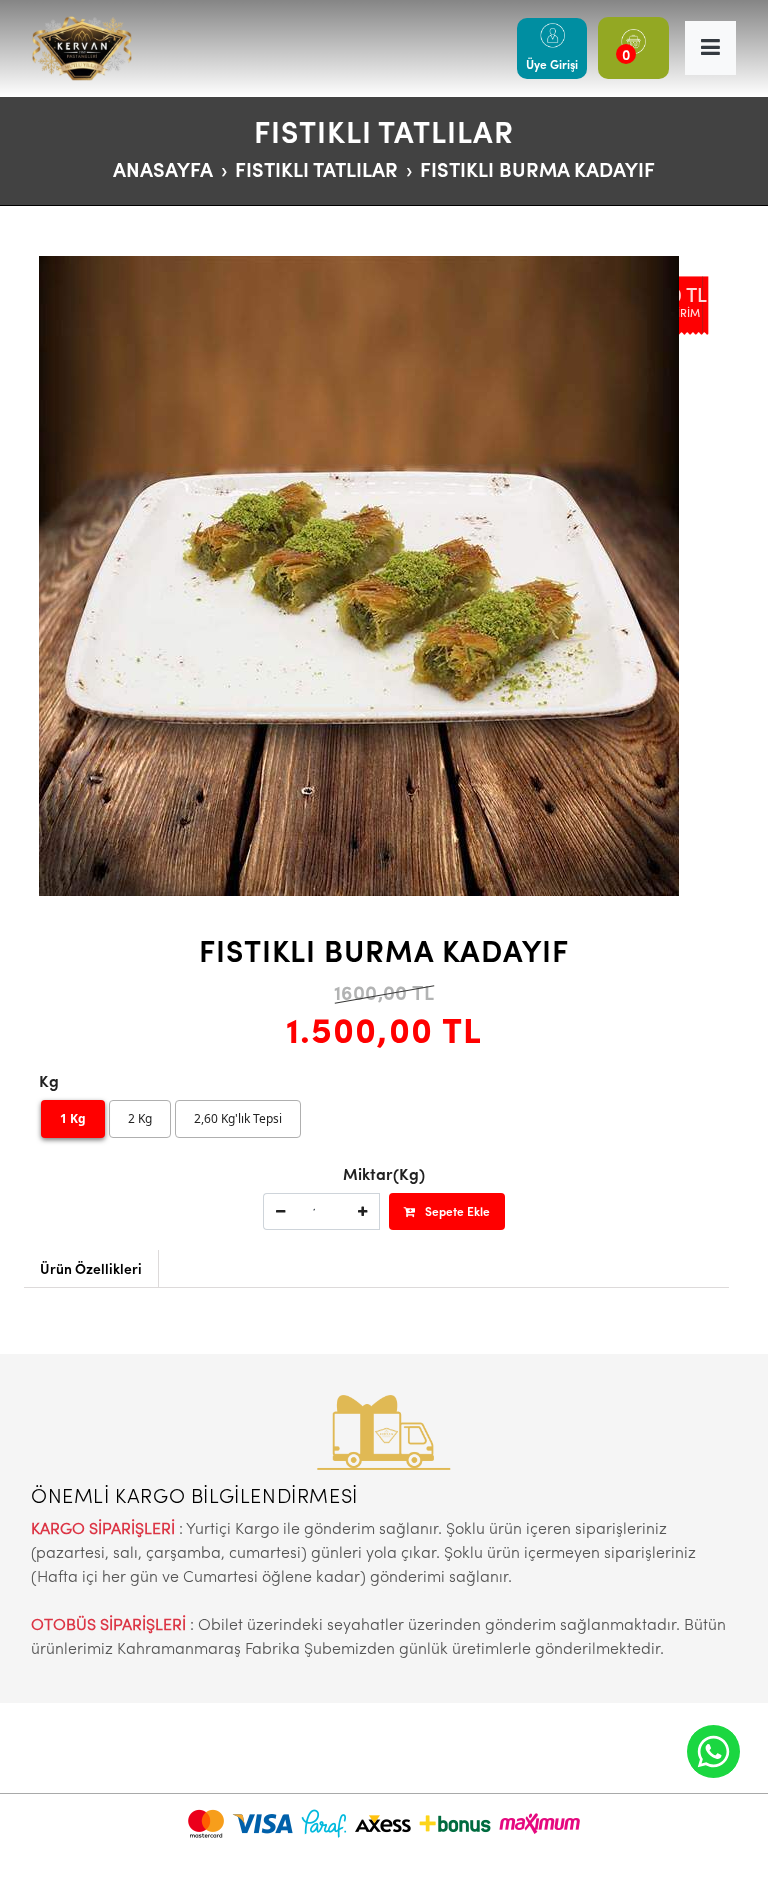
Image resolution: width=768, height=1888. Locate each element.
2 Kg (140, 1119)
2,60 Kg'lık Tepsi (238, 1119)
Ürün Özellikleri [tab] (91, 1268)
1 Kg (73, 1119)
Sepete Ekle (457, 1211)
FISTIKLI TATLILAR (316, 168)
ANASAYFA (163, 168)
